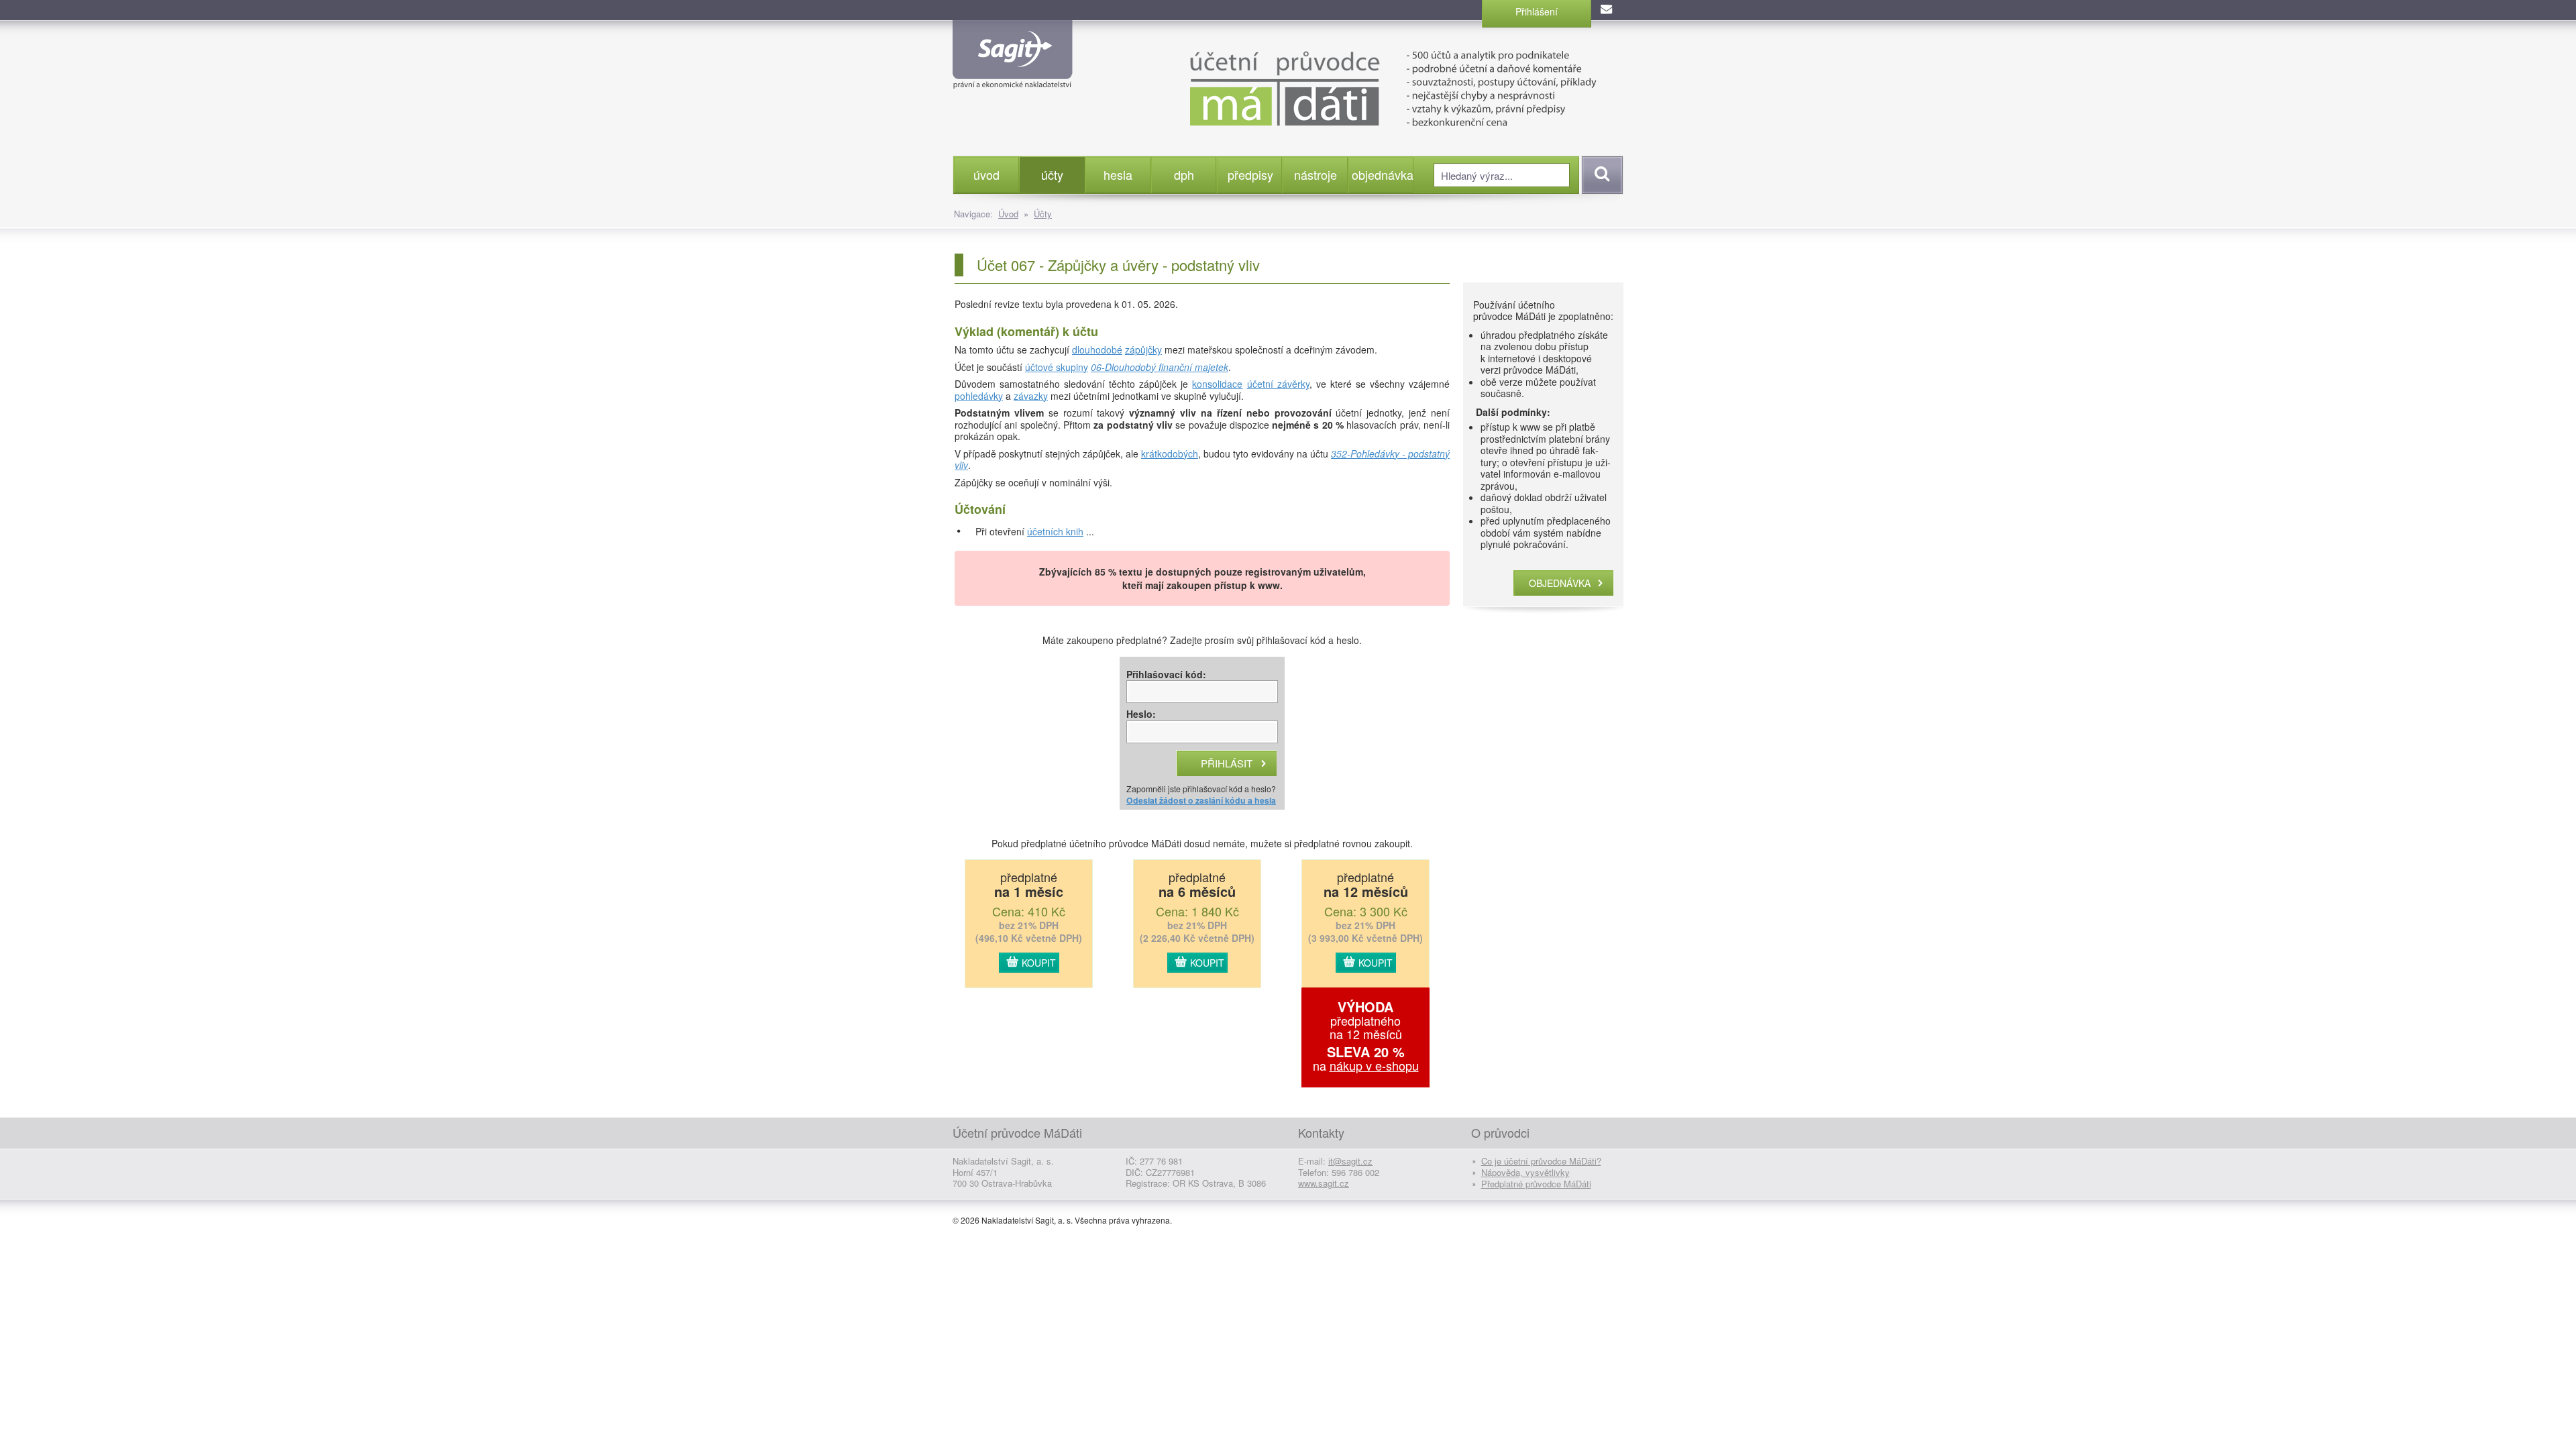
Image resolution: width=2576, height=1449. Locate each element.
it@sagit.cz (1350, 1161)
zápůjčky (1143, 350)
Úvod (1008, 214)
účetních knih (1055, 531)
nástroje (1316, 174)
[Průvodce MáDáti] (1361, 87)
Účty (1043, 214)
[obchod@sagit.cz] (1607, 10)
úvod (986, 174)
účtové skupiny (1057, 367)
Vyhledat (1600, 175)
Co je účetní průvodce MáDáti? (1541, 1161)
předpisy (1250, 174)
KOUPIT (1039, 963)
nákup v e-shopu (1374, 1065)
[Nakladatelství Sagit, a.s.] (1013, 78)
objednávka (1382, 174)
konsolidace (1217, 384)
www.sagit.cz (1324, 1183)
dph (1184, 174)
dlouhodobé (1097, 350)
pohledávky (979, 396)
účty (1052, 174)
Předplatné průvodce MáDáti (1536, 1184)
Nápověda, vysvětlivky (1525, 1172)
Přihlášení (1537, 11)
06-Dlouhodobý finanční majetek (1160, 367)
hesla (1118, 174)
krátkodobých (1170, 453)
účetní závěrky (1278, 384)
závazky (1031, 396)
